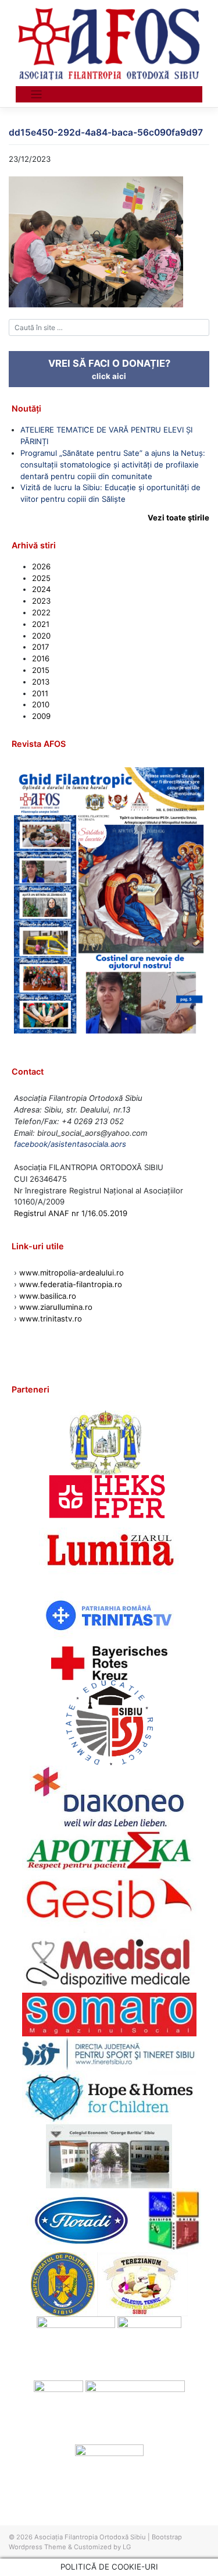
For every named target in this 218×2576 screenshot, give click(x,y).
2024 (41, 589)
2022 (41, 612)
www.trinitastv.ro (51, 1319)
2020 (41, 636)
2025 (41, 578)
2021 (41, 624)
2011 (40, 693)
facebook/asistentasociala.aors (70, 1144)
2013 (41, 682)
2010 (41, 704)
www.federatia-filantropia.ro (71, 1284)
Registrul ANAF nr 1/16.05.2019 (71, 1213)
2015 (41, 670)
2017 (41, 647)
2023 (41, 601)
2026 (41, 566)
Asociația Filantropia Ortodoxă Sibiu (90, 2537)
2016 (41, 658)
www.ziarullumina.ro (56, 1307)
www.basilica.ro (47, 1296)
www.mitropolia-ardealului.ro (72, 1273)
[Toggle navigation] (36, 95)
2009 (41, 716)
